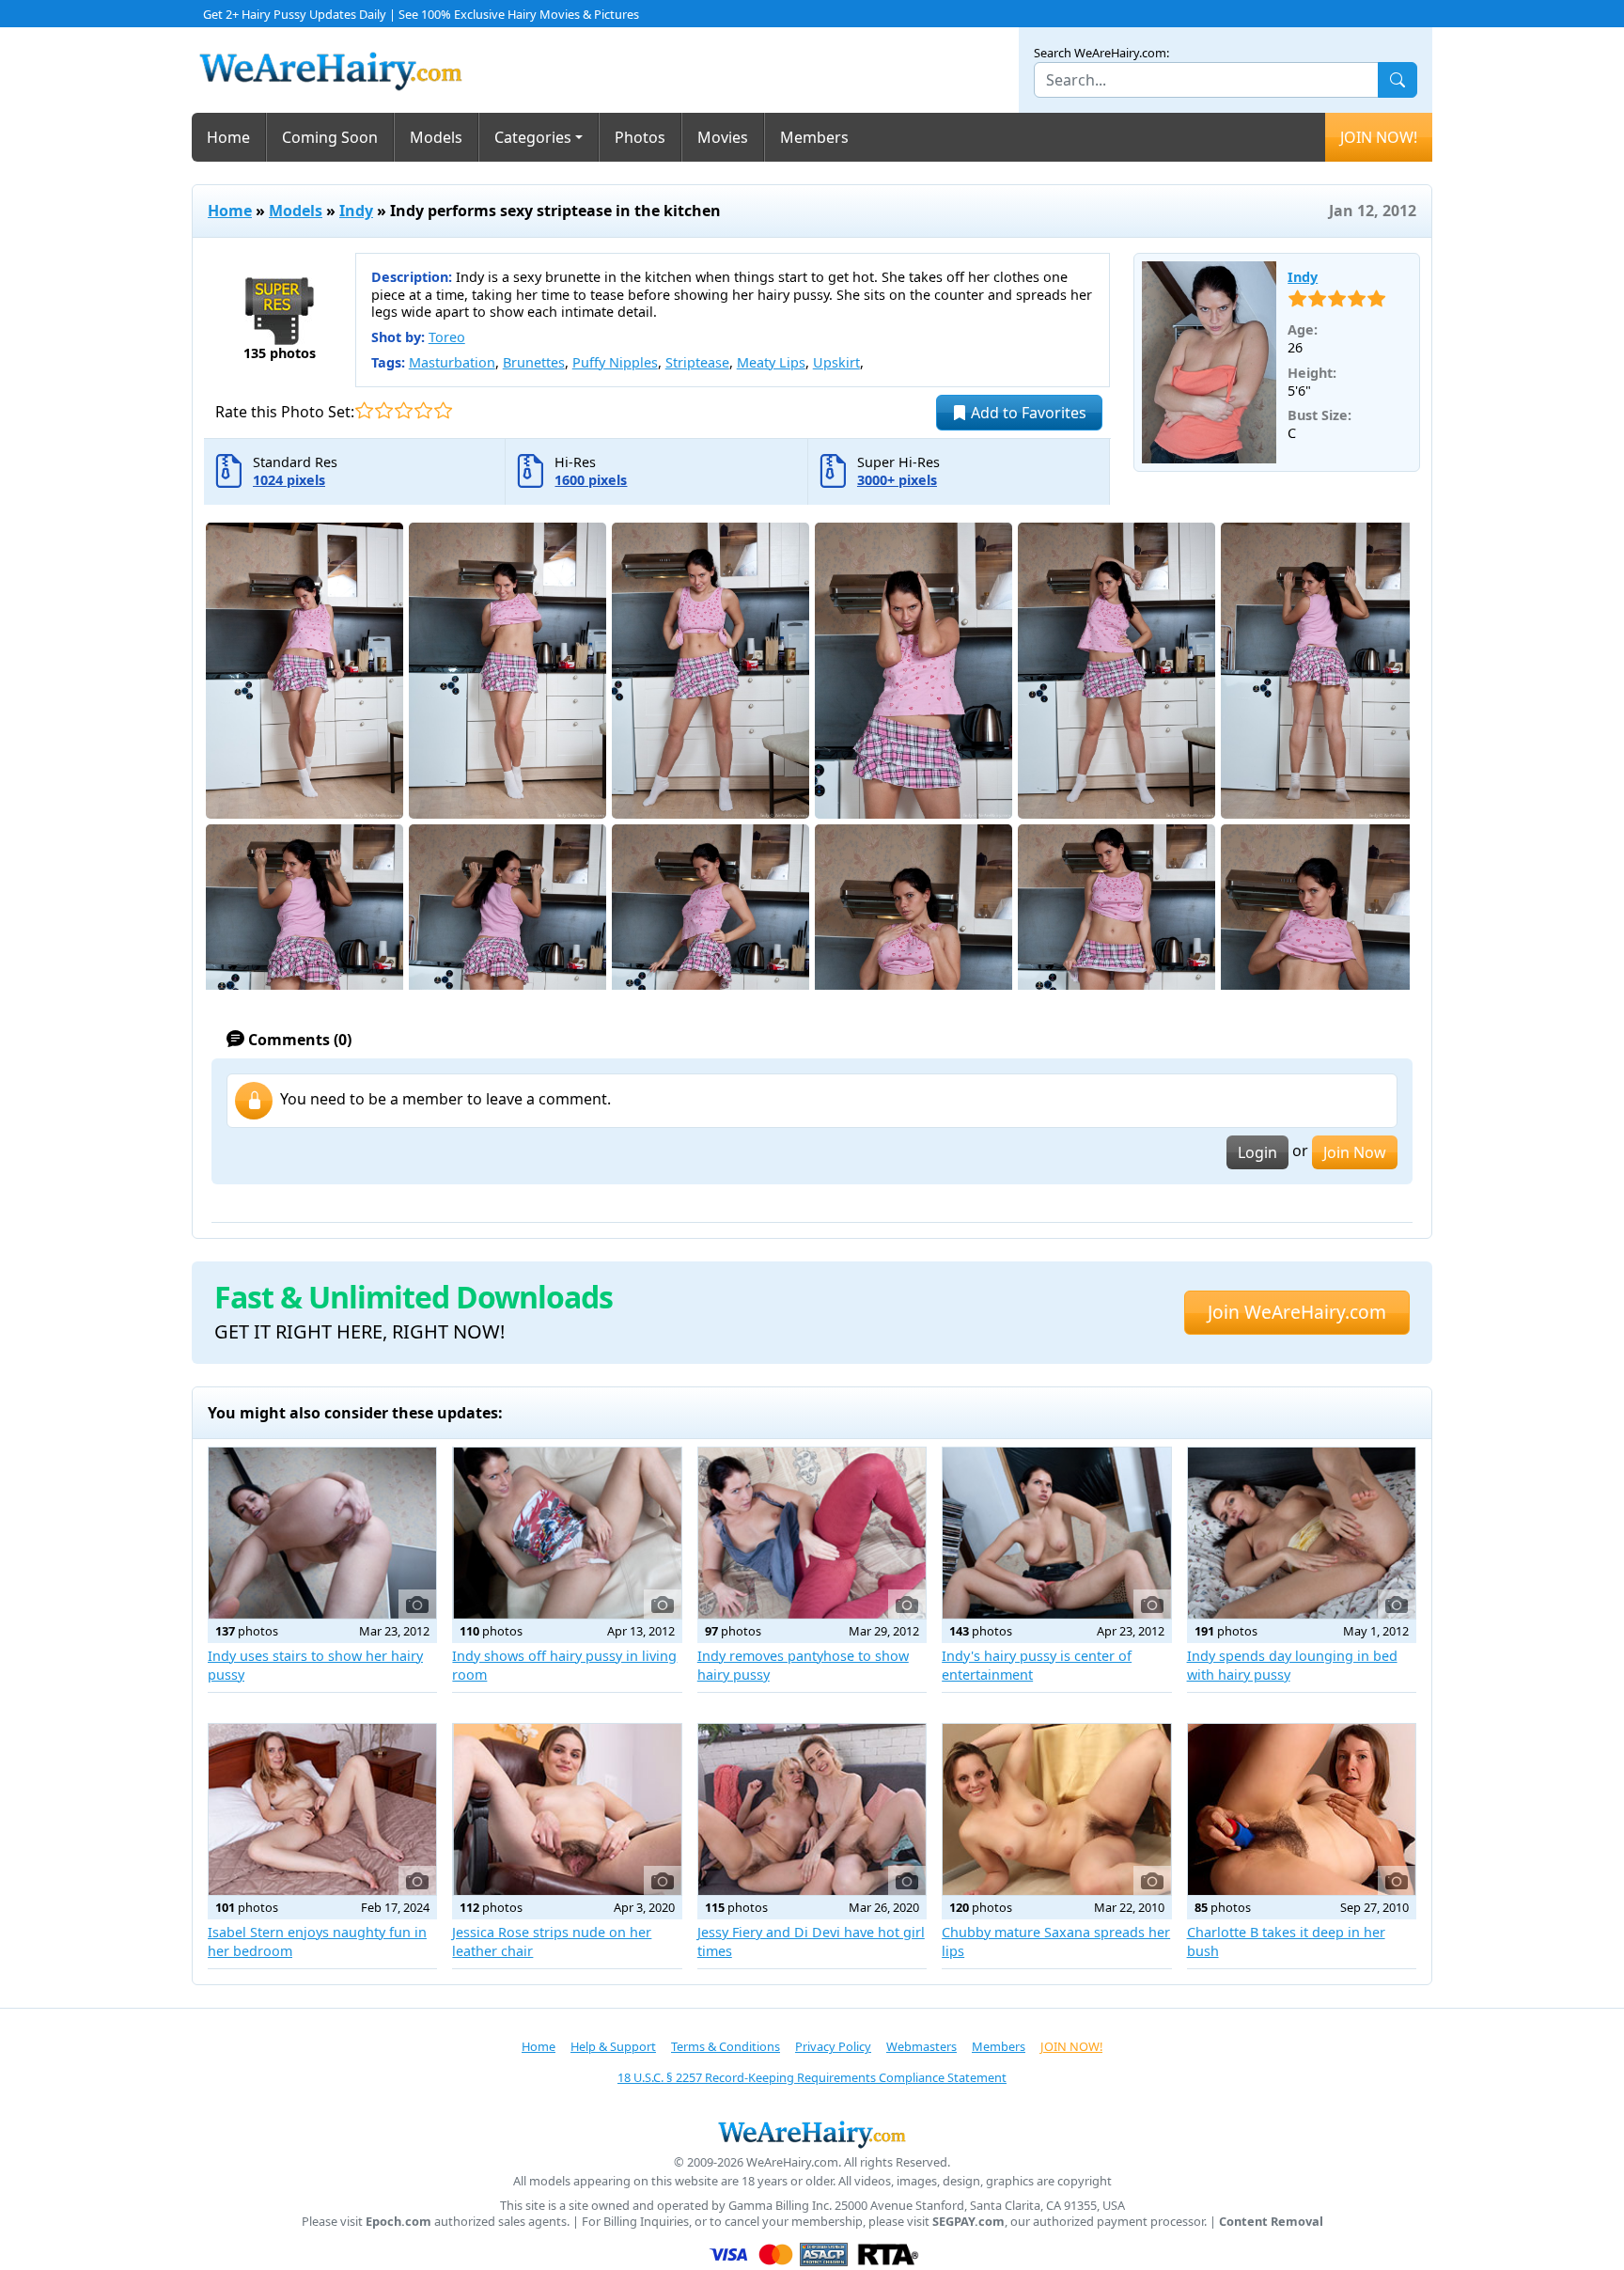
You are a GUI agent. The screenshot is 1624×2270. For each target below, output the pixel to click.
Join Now (1355, 1152)
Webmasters (921, 2046)
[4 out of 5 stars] (423, 410)
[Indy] (1210, 363)
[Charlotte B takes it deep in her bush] (1302, 1809)
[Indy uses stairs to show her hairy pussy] (322, 1533)
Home (228, 137)
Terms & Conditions (726, 2046)
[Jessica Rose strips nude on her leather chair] (567, 1809)
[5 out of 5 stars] (443, 410)
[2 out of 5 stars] (384, 410)
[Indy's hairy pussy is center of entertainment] (1056, 1533)
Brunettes (534, 362)
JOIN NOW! (1379, 137)
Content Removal (1271, 2222)
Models (436, 137)
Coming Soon (330, 137)
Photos (640, 137)
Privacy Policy (833, 2046)
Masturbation (452, 362)
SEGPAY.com (968, 2222)
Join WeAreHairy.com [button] (1297, 1312)
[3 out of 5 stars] (404, 410)
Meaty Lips (771, 362)
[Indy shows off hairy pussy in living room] (567, 1533)
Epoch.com (398, 2222)
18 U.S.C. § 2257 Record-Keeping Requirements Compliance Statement (812, 2077)
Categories (533, 137)
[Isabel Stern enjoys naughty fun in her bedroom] (322, 1809)
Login (1257, 1152)
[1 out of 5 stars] (364, 410)
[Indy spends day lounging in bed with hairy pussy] (1302, 1533)
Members (814, 137)
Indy (356, 211)
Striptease (697, 362)
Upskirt (836, 362)
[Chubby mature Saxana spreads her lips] (1056, 1809)
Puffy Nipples (615, 362)
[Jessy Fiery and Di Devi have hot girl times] (812, 1809)
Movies (723, 137)
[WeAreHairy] (812, 2134)
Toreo (447, 337)
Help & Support (613, 2046)
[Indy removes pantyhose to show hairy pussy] (812, 1533)
